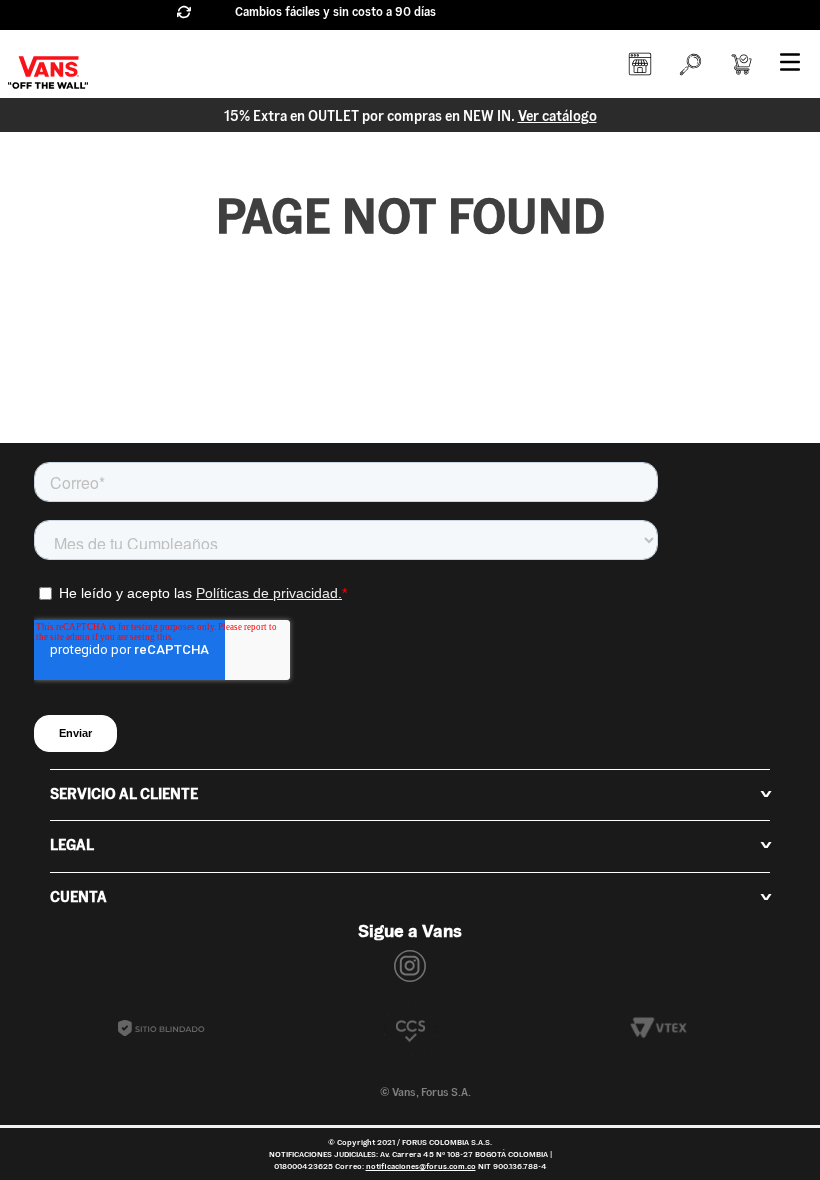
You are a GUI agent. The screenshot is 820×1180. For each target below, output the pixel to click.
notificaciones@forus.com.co (421, 1166)
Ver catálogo (557, 116)
